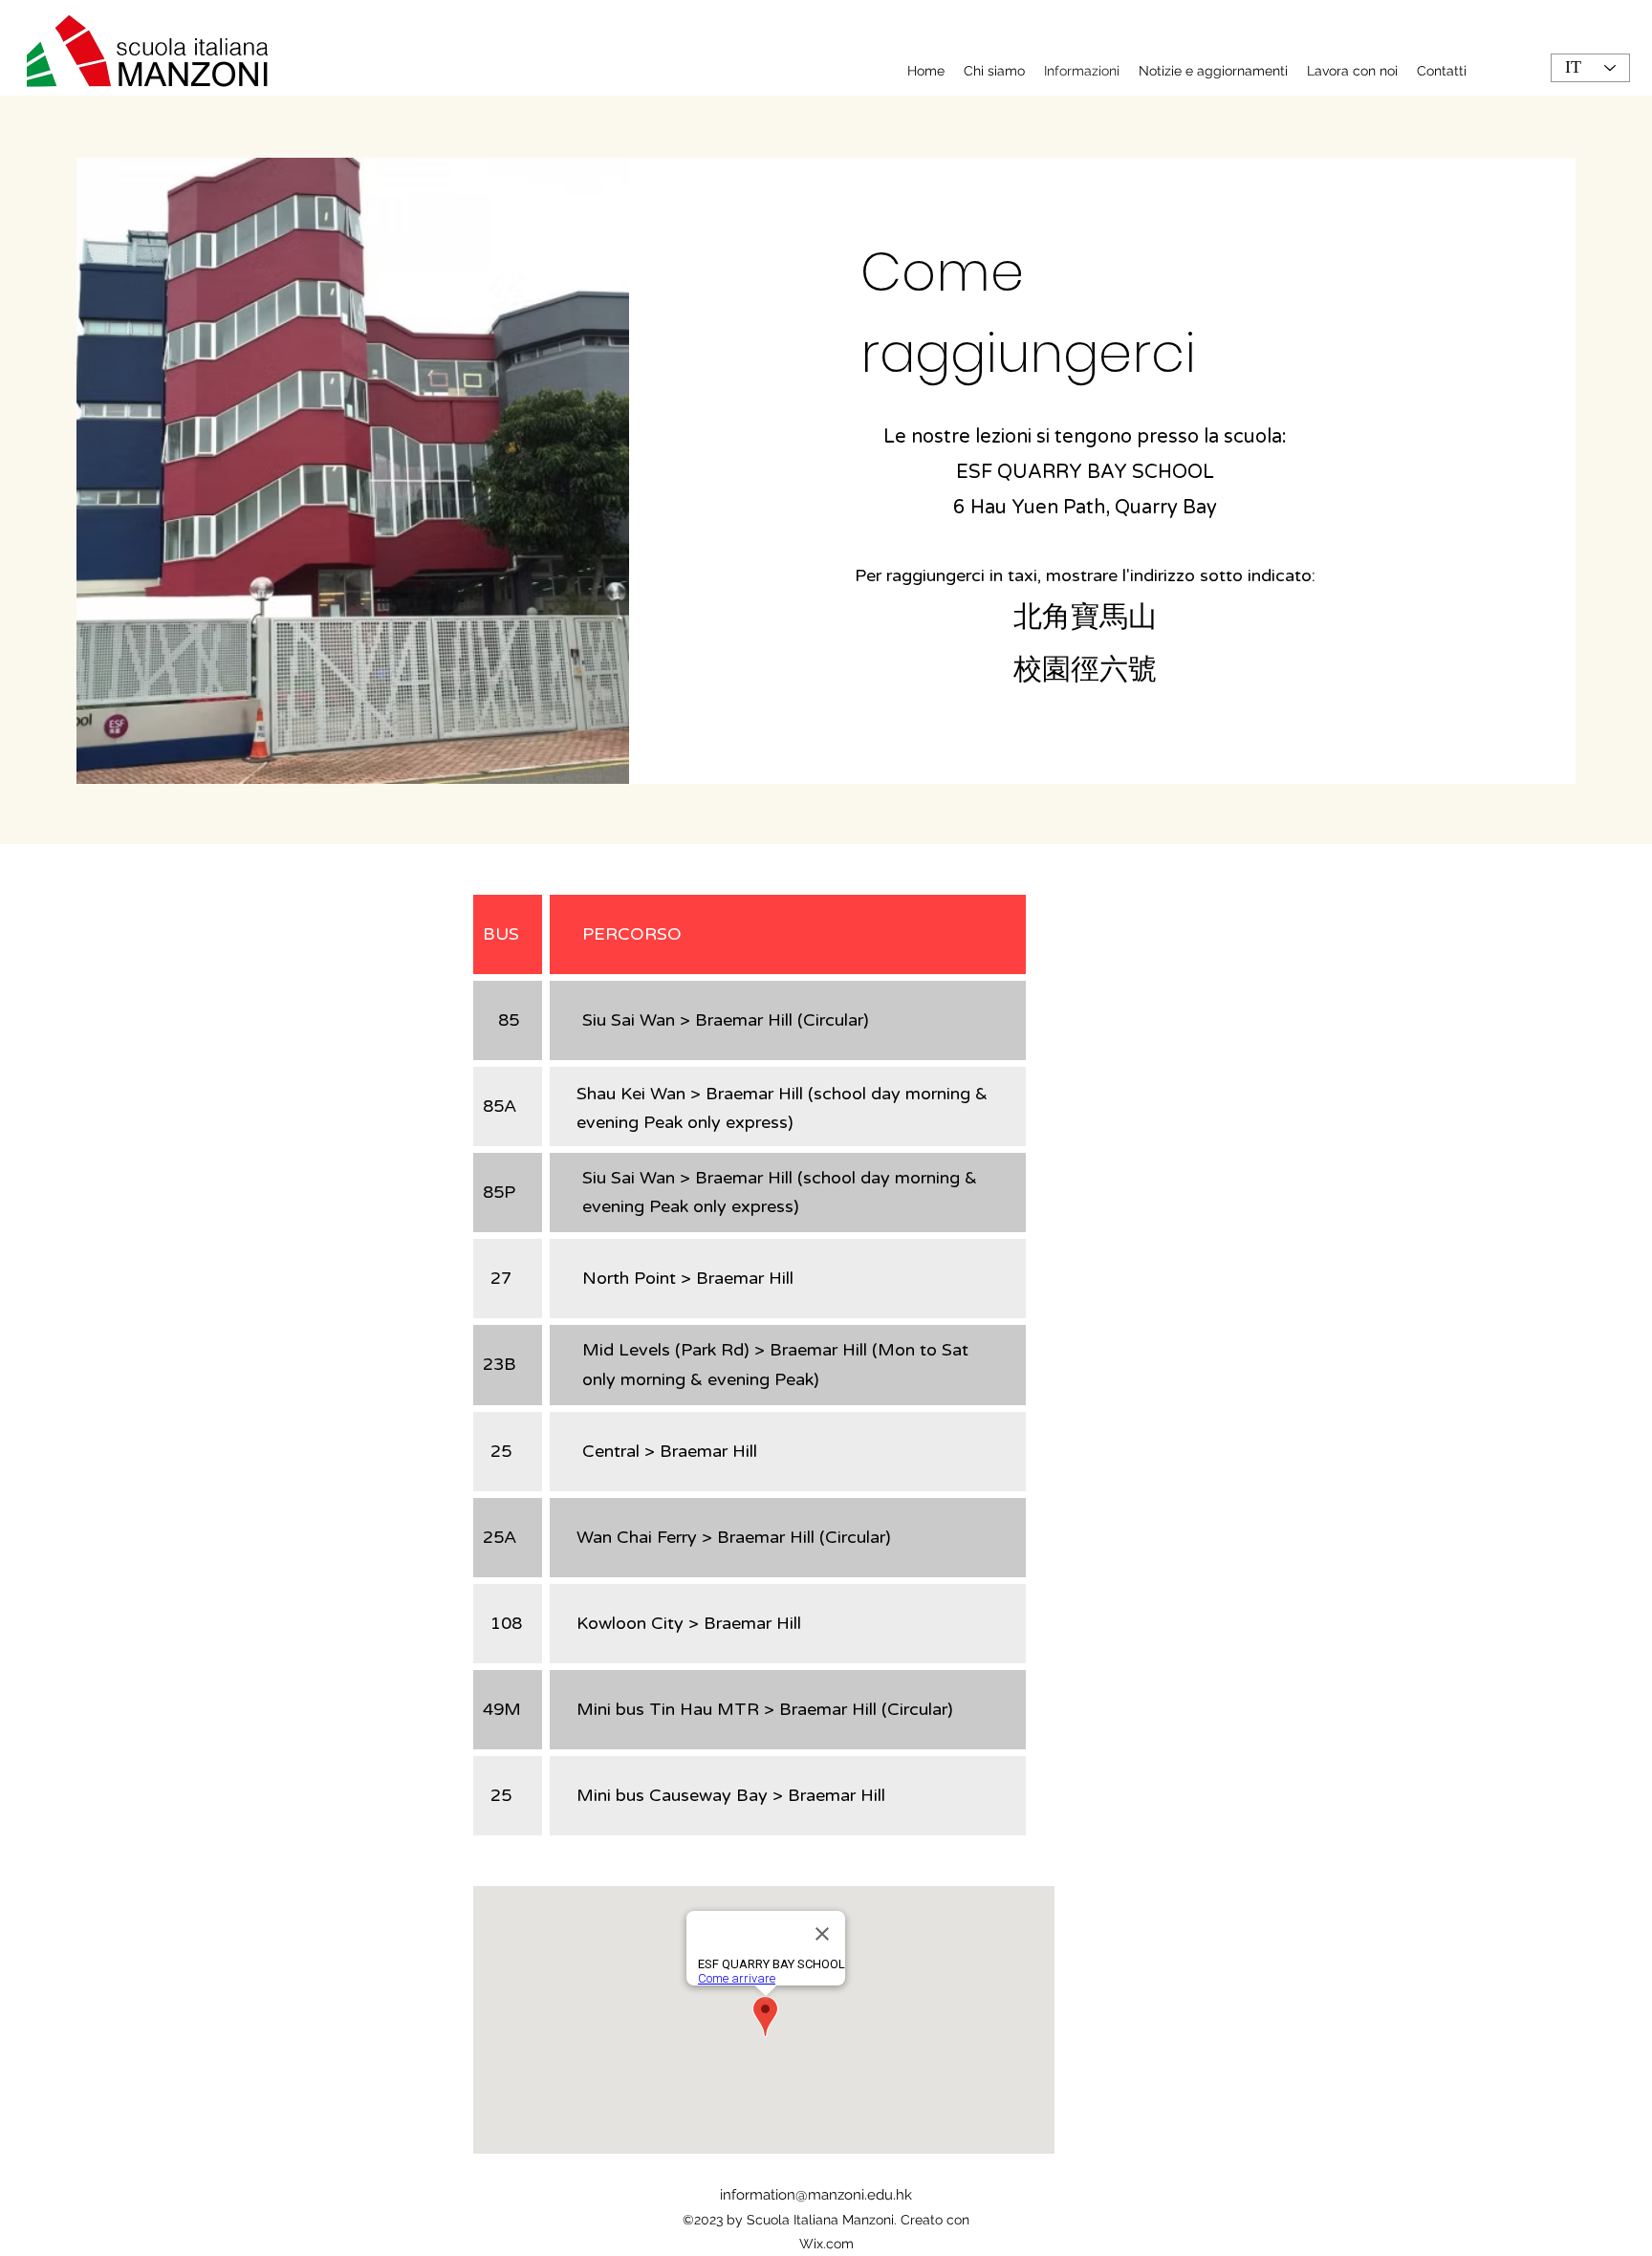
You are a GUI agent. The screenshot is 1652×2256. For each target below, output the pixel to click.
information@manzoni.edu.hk (816, 2195)
